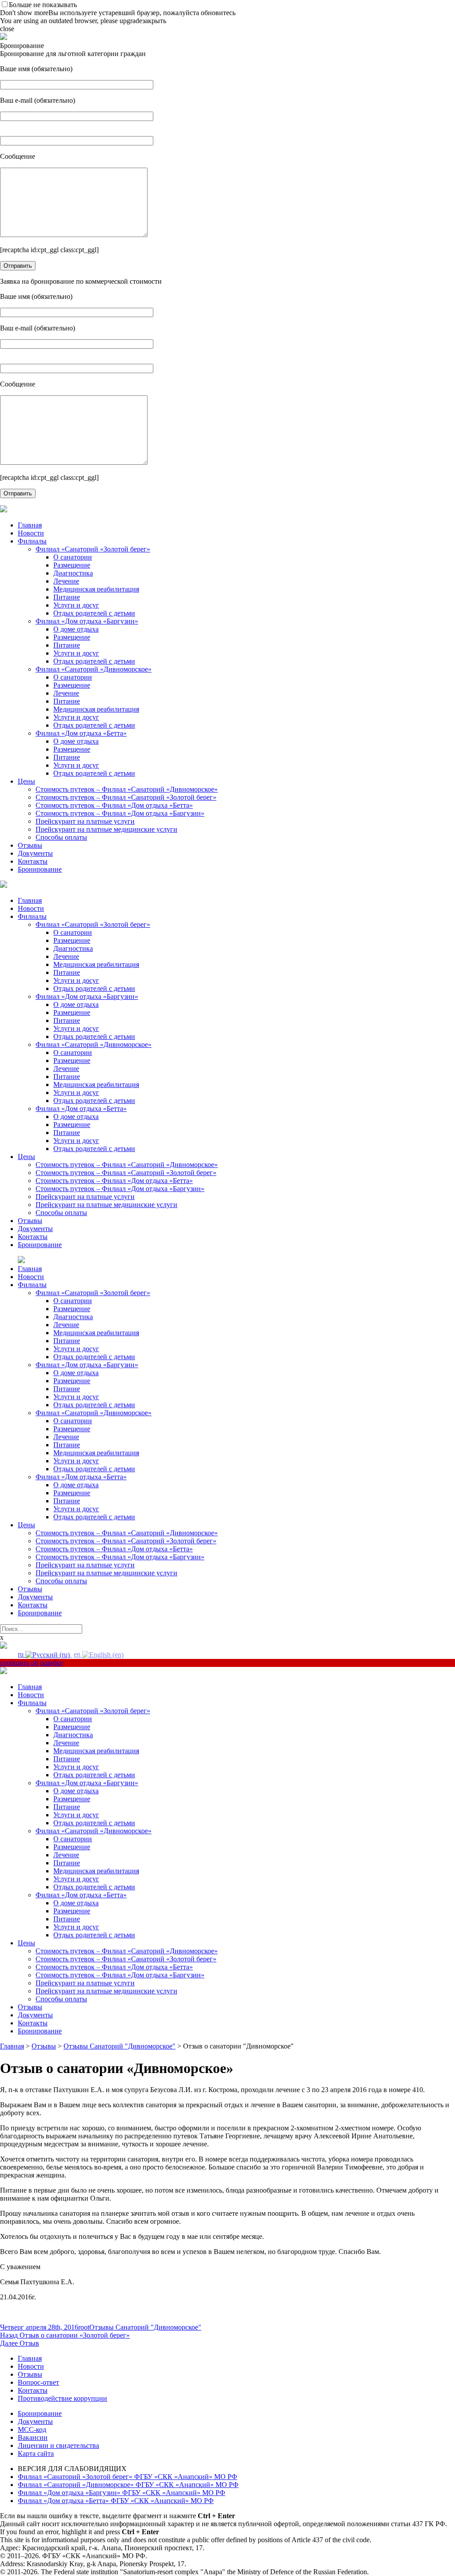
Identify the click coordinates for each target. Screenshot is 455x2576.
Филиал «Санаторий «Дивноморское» (94, 669)
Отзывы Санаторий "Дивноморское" (145, 2327)
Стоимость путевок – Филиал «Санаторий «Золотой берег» (126, 797)
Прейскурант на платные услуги (85, 821)
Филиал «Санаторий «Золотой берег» (93, 549)
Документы (35, 853)
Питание (67, 597)
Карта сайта (36, 2453)
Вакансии (33, 2437)
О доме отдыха (76, 629)
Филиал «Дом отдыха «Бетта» (81, 733)
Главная (30, 525)
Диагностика (73, 573)
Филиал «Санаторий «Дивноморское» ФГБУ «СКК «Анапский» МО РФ (128, 2485)
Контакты (33, 861)
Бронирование (40, 869)
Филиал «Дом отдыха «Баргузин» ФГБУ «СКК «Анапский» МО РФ (122, 2493)
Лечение (66, 581)
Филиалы (32, 541)
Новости (31, 533)
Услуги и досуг (76, 605)
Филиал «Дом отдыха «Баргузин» (87, 621)
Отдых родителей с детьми (94, 613)
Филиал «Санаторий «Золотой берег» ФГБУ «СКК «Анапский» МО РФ (128, 2477)
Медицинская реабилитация (96, 589)
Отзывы (30, 845)
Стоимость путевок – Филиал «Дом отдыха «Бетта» (114, 805)
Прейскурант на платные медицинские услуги (106, 829)
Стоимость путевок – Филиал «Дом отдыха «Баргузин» (120, 813)
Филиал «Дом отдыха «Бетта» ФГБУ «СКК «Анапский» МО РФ (116, 2501)
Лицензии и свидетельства (58, 2445)
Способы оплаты (61, 837)
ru (22, 1654)
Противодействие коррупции (62, 2398)
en (78, 1654)
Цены (26, 781)
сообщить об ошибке (32, 1663)
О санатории (73, 557)
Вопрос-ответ (38, 2382)
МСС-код (32, 2429)
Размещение (72, 565)
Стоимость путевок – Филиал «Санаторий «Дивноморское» (127, 789)
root (84, 2327)
